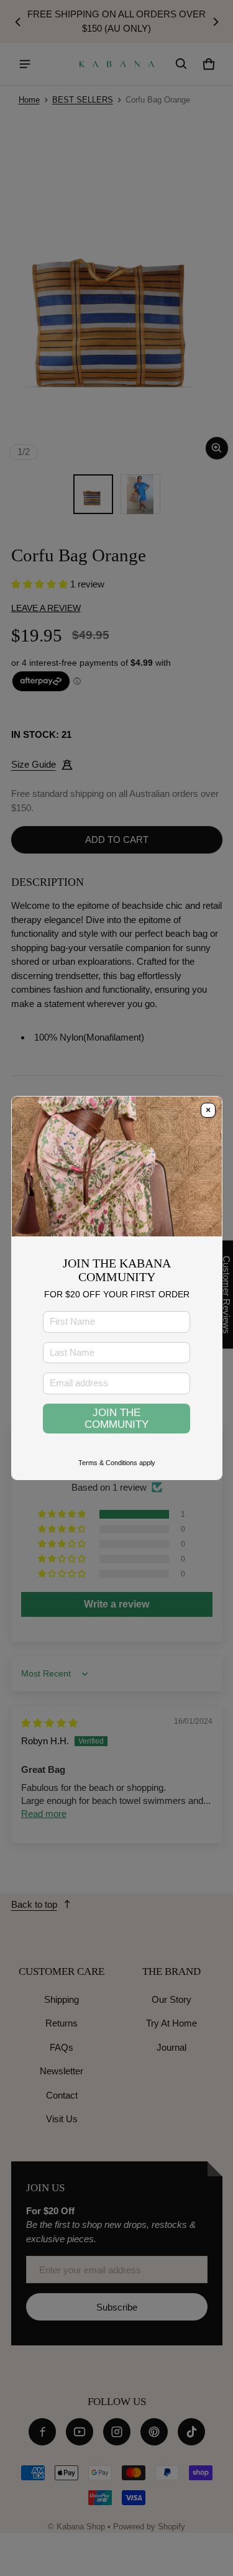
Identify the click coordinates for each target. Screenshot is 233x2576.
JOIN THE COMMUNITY (116, 1418)
